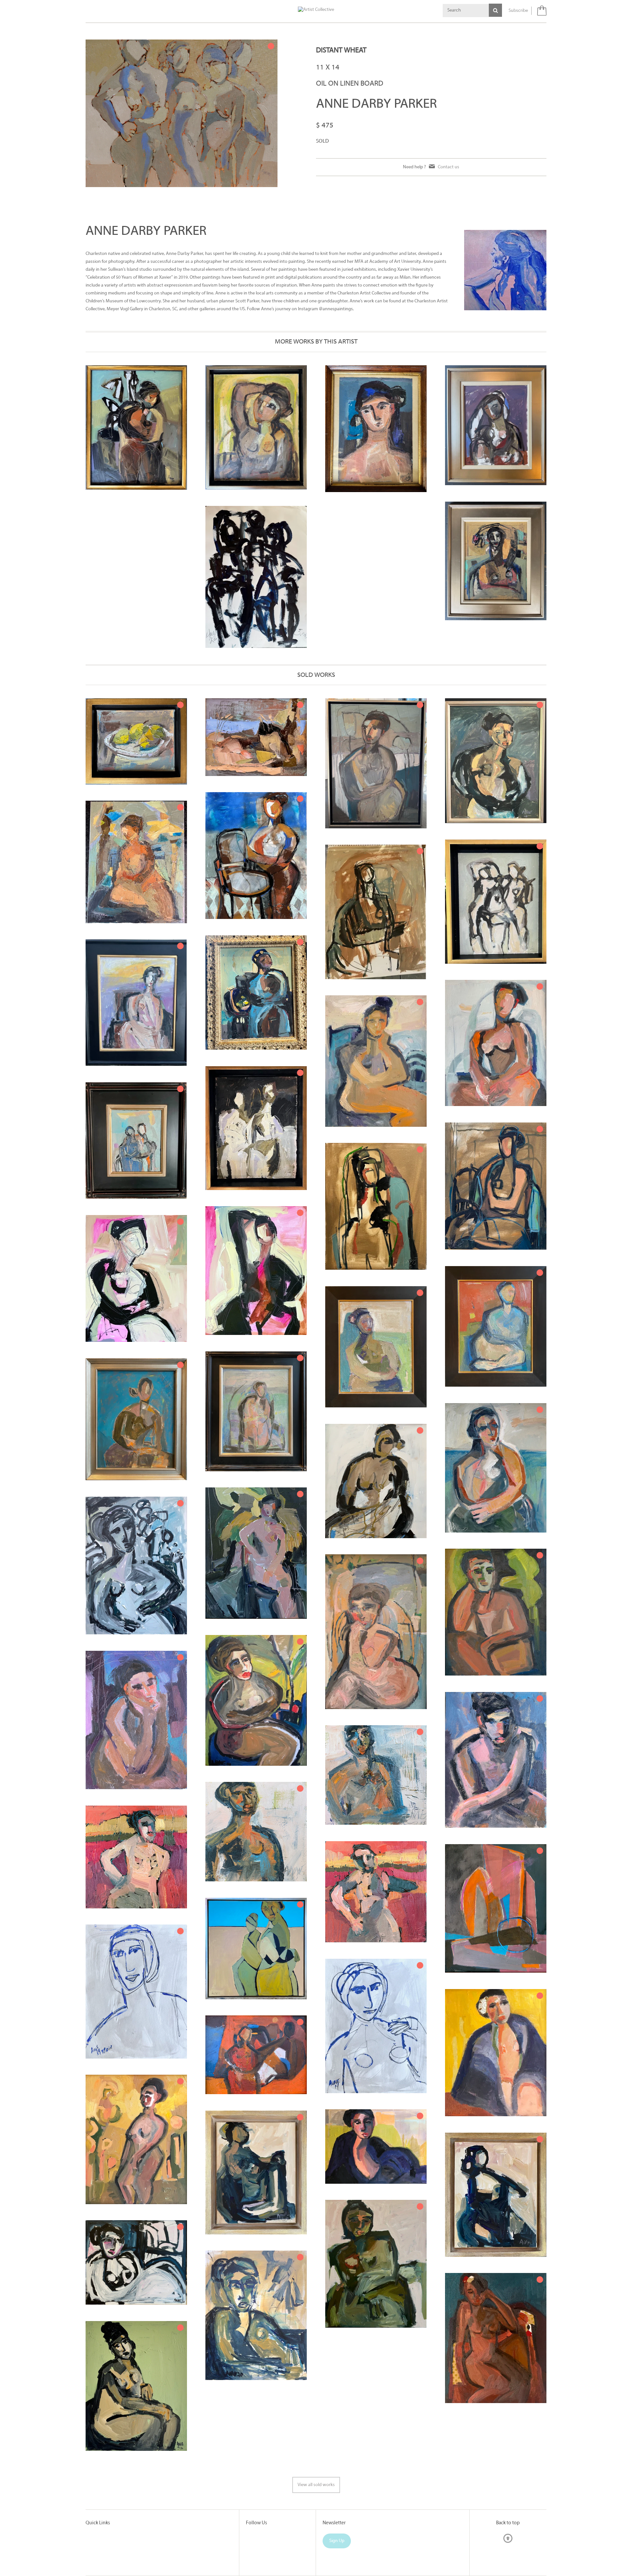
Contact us (448, 167)
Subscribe (518, 11)
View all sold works (316, 2485)
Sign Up (337, 2541)
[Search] (495, 10)
